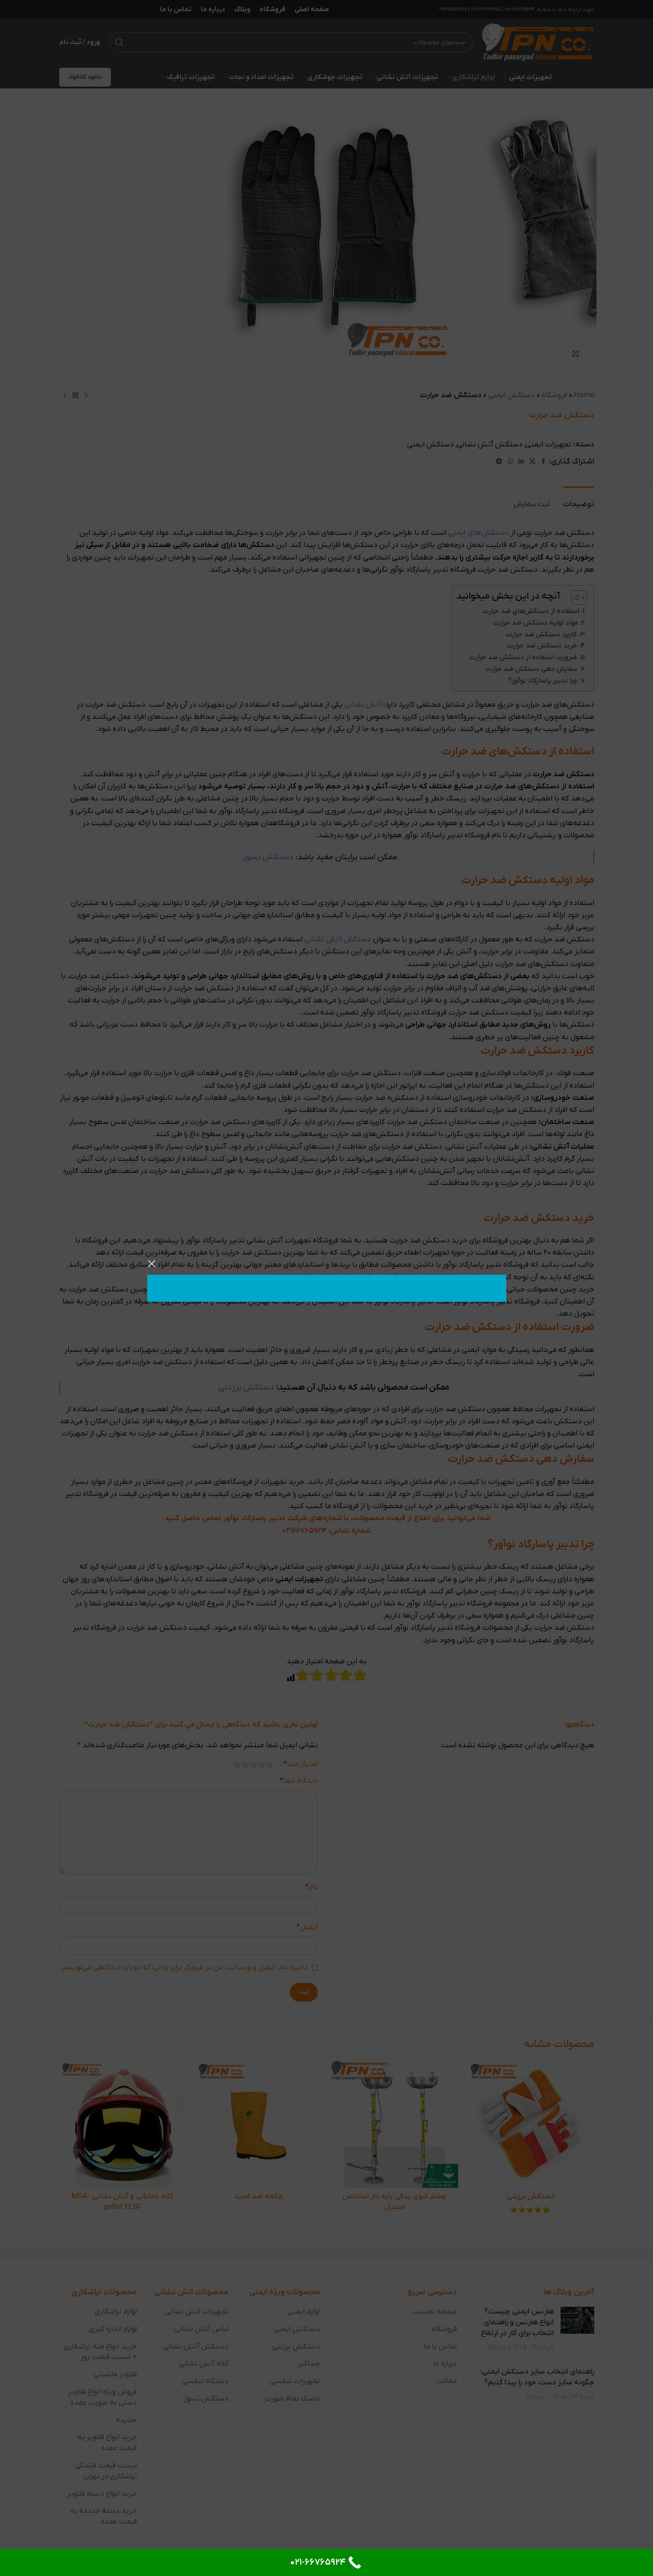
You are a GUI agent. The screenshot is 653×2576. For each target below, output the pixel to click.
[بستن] (152, 1264)
